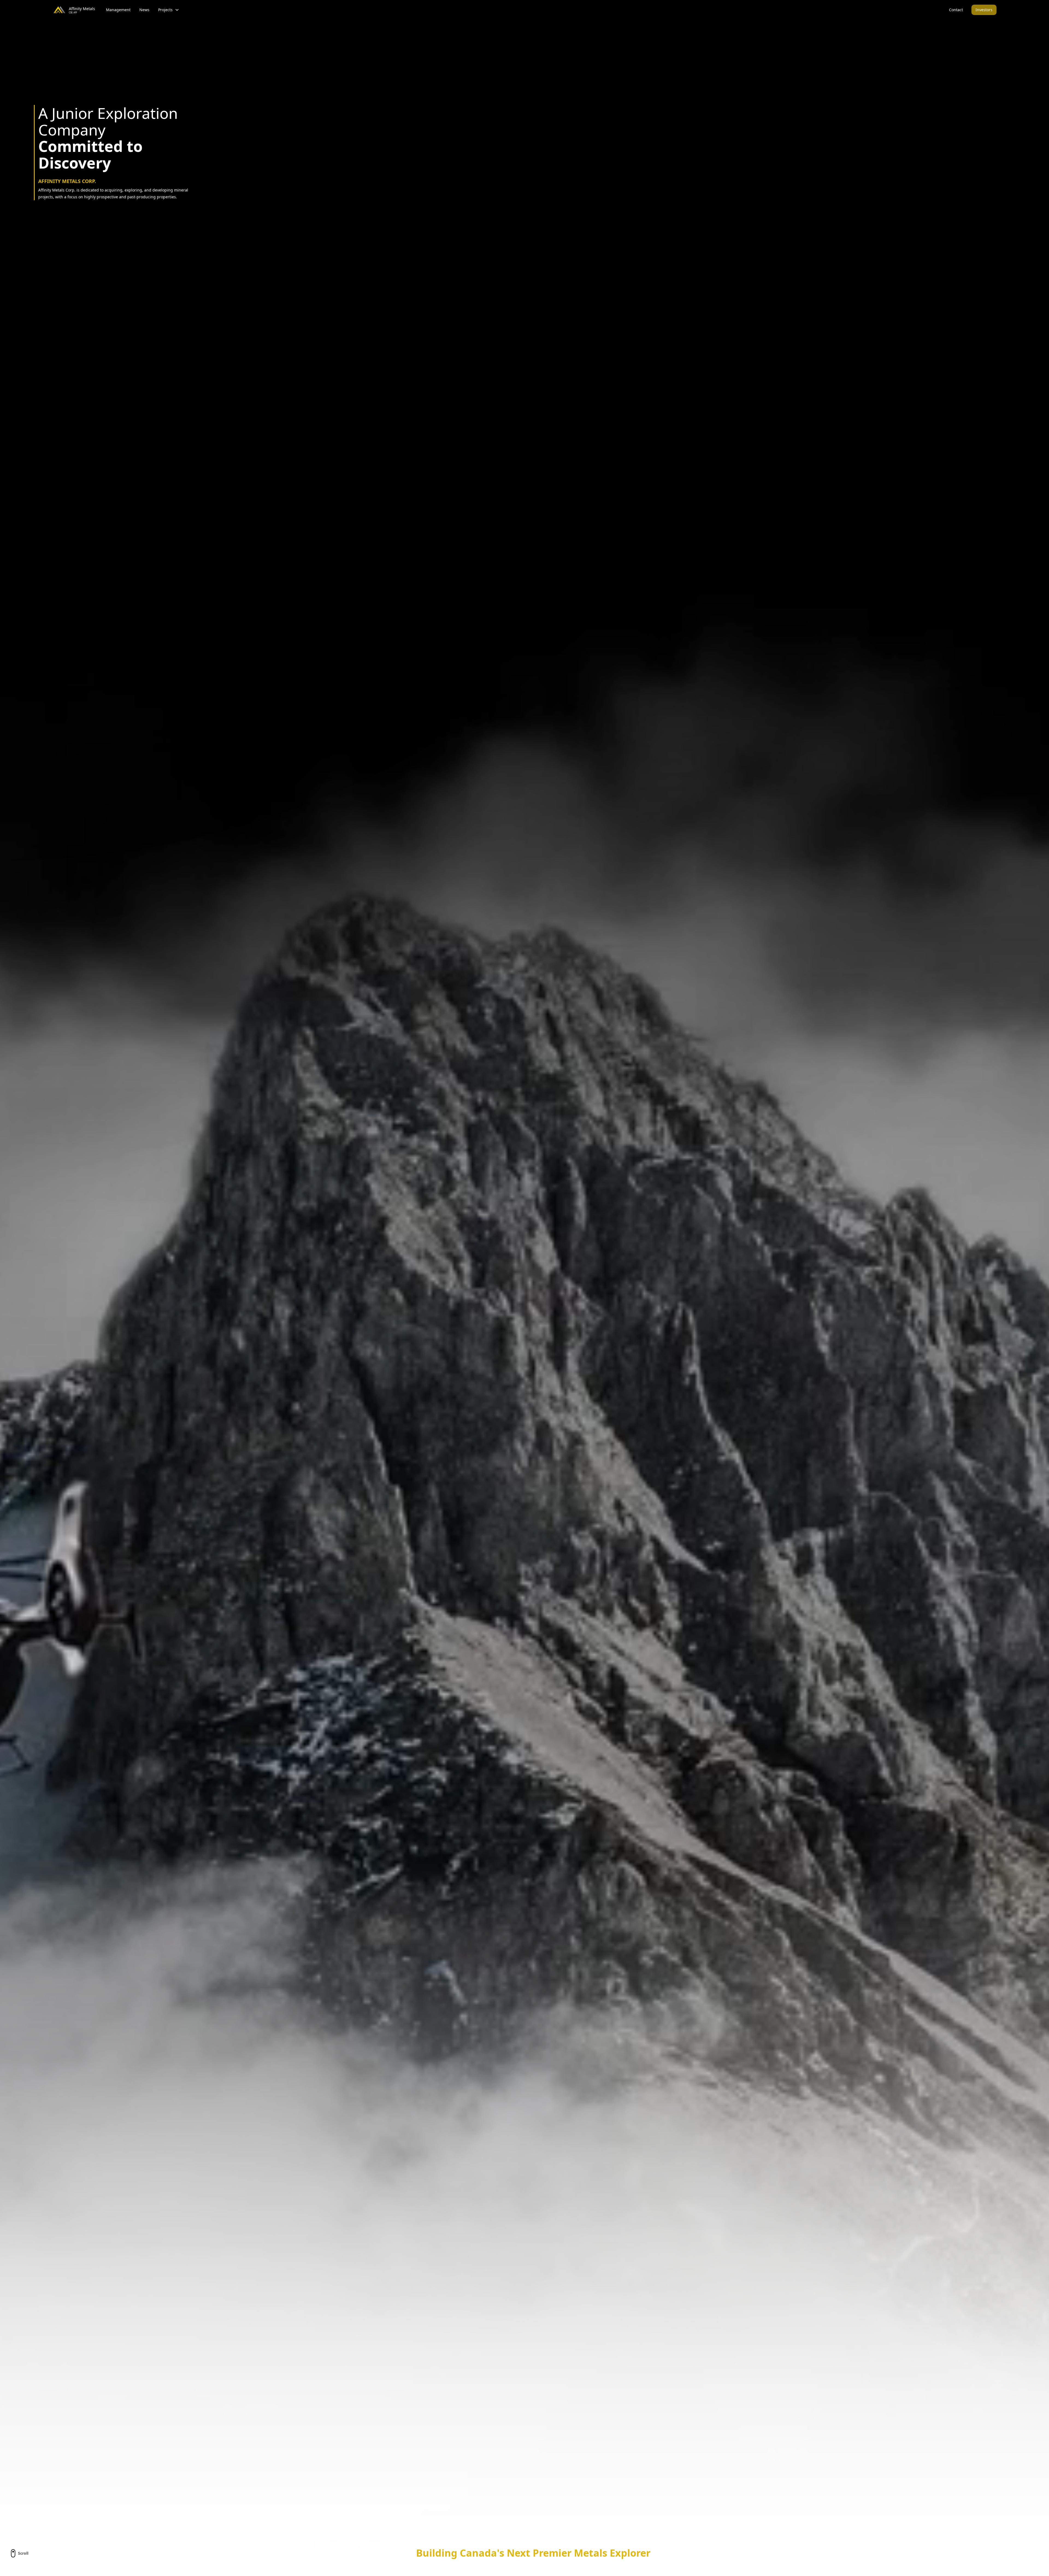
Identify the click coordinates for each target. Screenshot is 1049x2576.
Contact (956, 10)
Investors (984, 10)
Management (118, 10)
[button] (169, 10)
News (144, 10)
